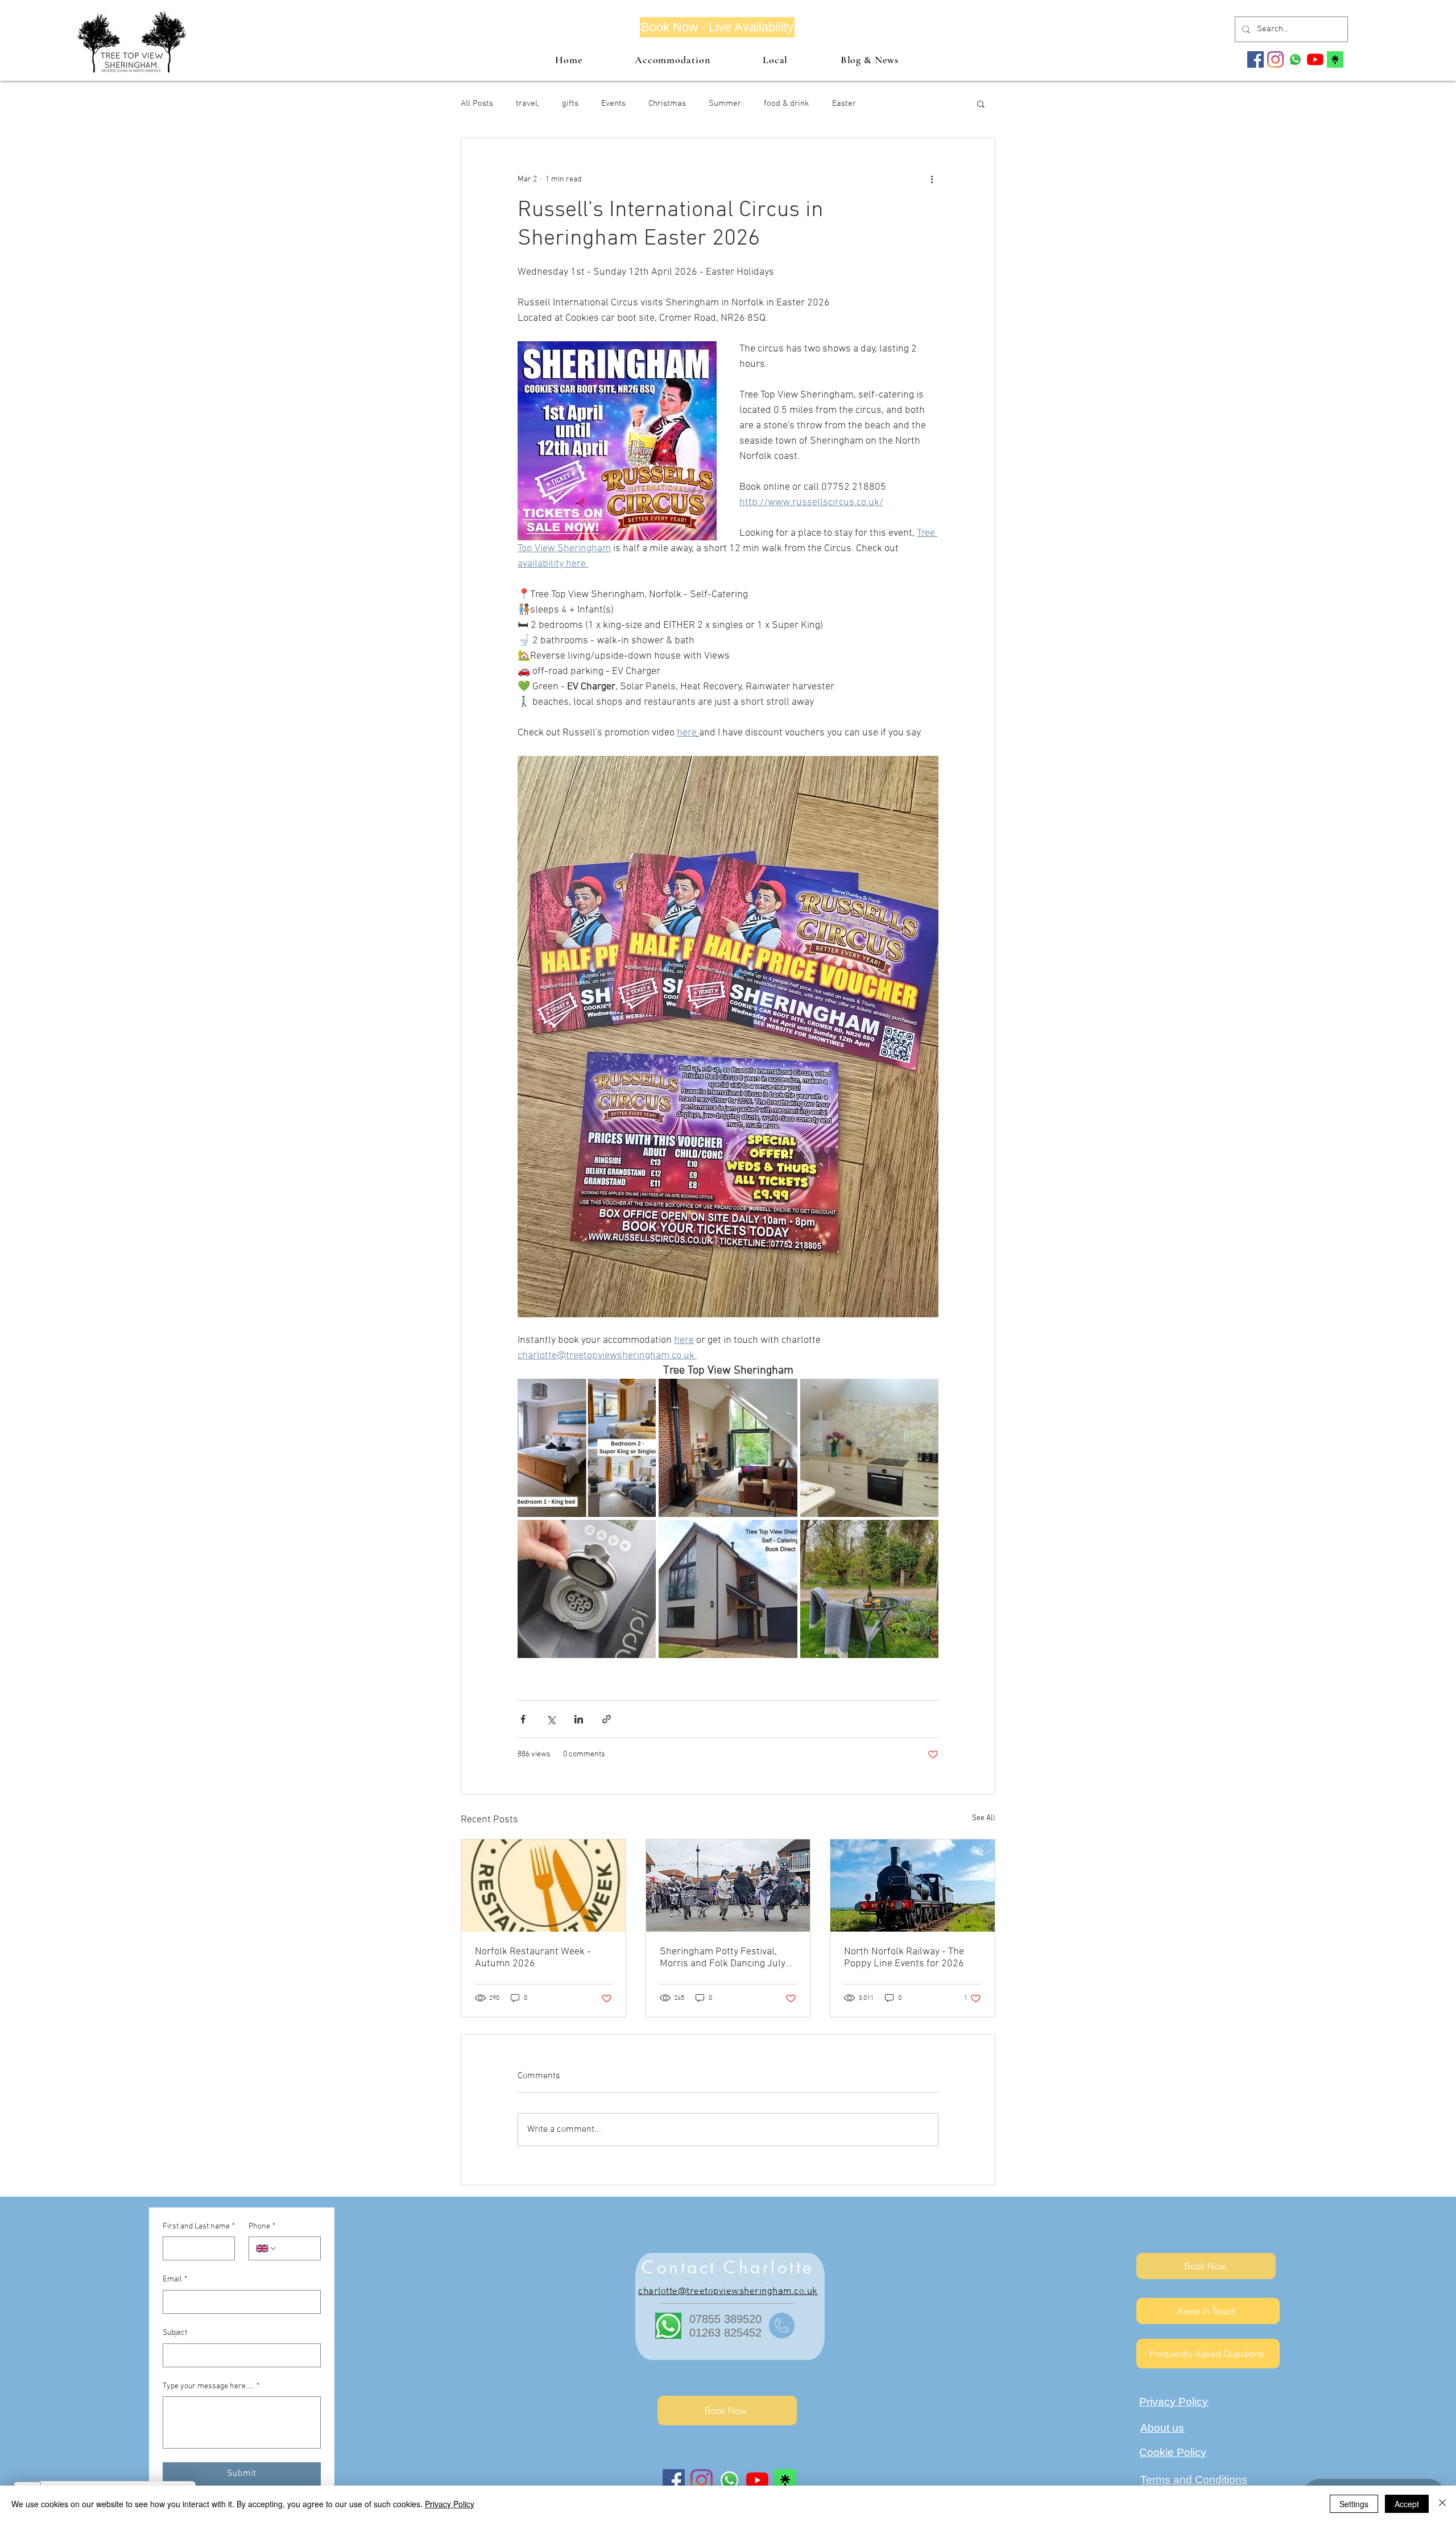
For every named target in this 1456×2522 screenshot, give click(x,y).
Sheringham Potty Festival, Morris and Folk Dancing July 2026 (723, 1958)
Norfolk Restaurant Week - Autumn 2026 (533, 1958)
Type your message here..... (211, 2386)
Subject (175, 2333)
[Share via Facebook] (523, 1719)
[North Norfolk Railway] (913, 1886)
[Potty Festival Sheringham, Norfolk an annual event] (728, 1886)
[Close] (1442, 2504)
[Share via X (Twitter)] (551, 1719)
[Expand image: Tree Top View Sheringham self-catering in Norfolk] (728, 1589)
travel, (528, 104)
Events (613, 104)
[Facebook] (1256, 59)
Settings (1354, 2504)
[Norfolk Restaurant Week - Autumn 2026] (543, 1886)
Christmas (667, 104)
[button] (981, 104)
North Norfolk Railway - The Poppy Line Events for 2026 (904, 1958)
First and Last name (199, 2227)
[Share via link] (607, 1719)
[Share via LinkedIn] (579, 1719)
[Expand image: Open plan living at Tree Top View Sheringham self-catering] (728, 1448)
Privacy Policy (450, 2504)
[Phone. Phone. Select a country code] (267, 2248)
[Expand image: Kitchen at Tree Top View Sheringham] (869, 1448)
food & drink (787, 104)
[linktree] (1335, 59)
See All (984, 1818)
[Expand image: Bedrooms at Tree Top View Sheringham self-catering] (587, 1448)
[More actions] (932, 179)
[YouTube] (1315, 59)
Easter (844, 104)
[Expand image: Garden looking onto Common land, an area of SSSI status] (869, 1589)
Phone (262, 2227)
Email (175, 2279)
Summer (725, 104)
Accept (1407, 2504)
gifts (570, 104)
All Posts (477, 104)
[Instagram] (1275, 59)
